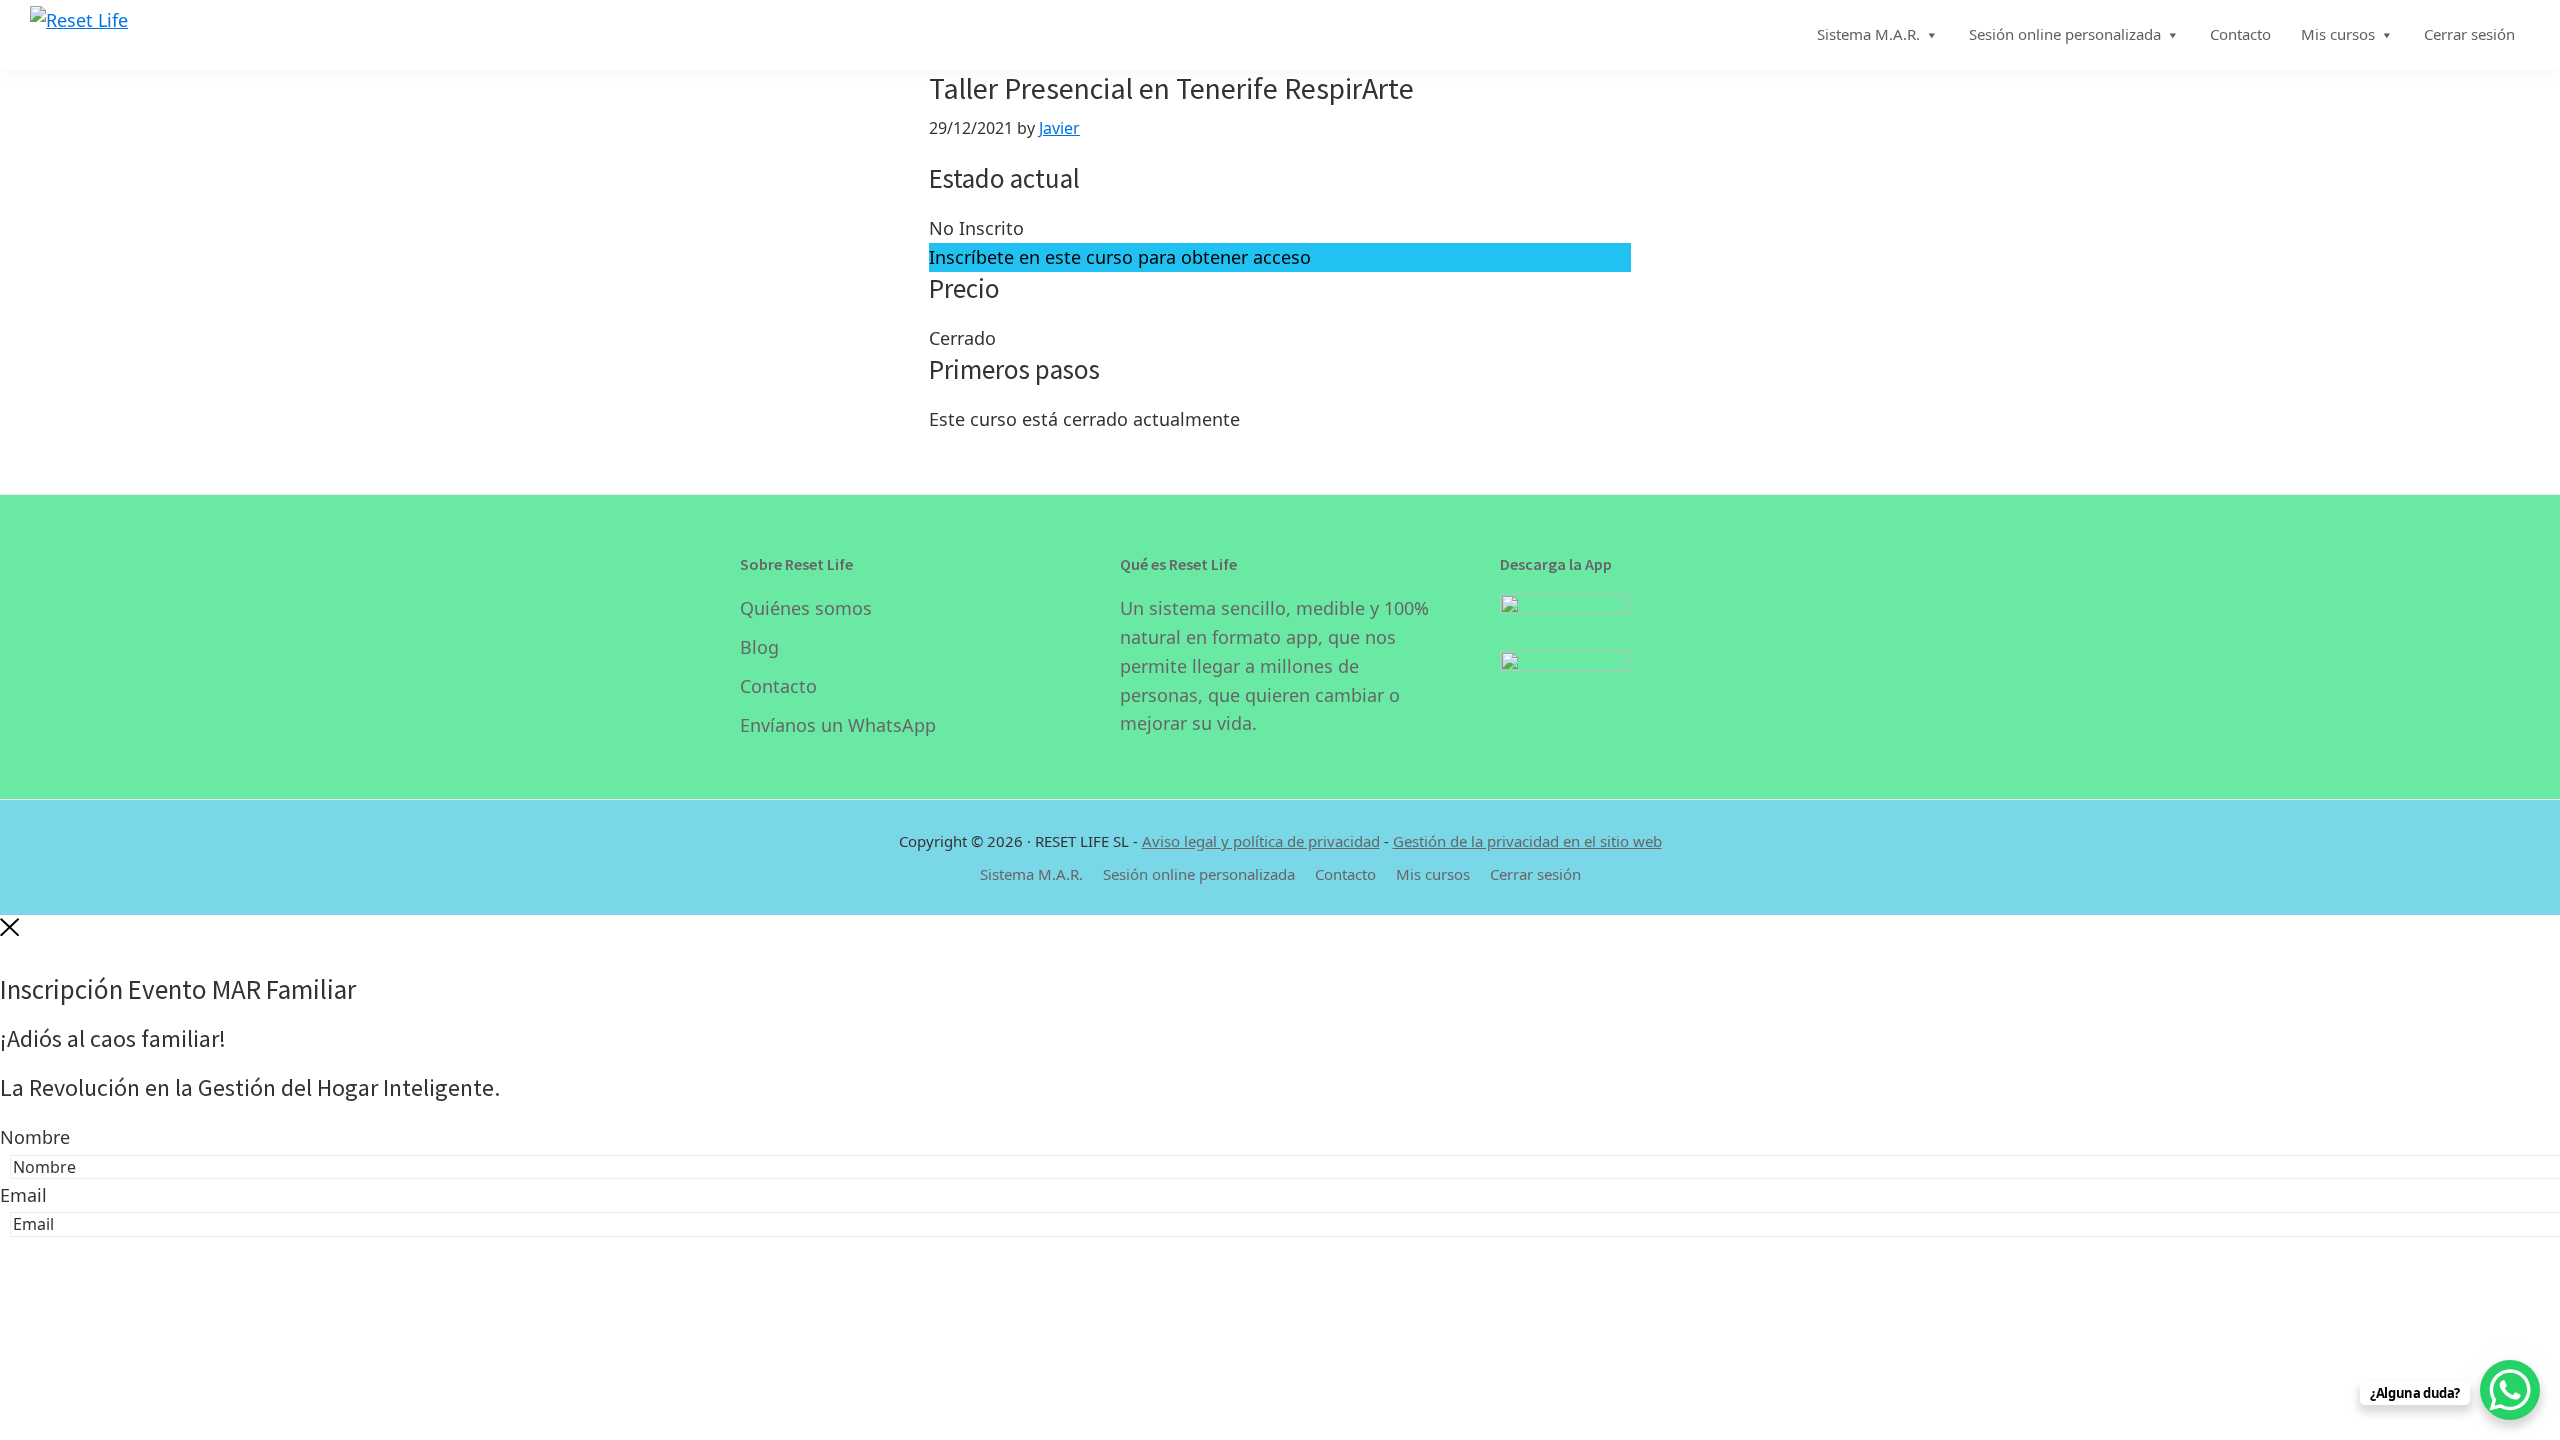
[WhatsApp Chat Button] (2510, 1390)
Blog (759, 647)
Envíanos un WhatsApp (838, 725)
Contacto (778, 686)
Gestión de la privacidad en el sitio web (1527, 841)
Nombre (35, 1137)
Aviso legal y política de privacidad (1261, 841)
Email (23, 1195)
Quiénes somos (806, 608)
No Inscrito (976, 228)
